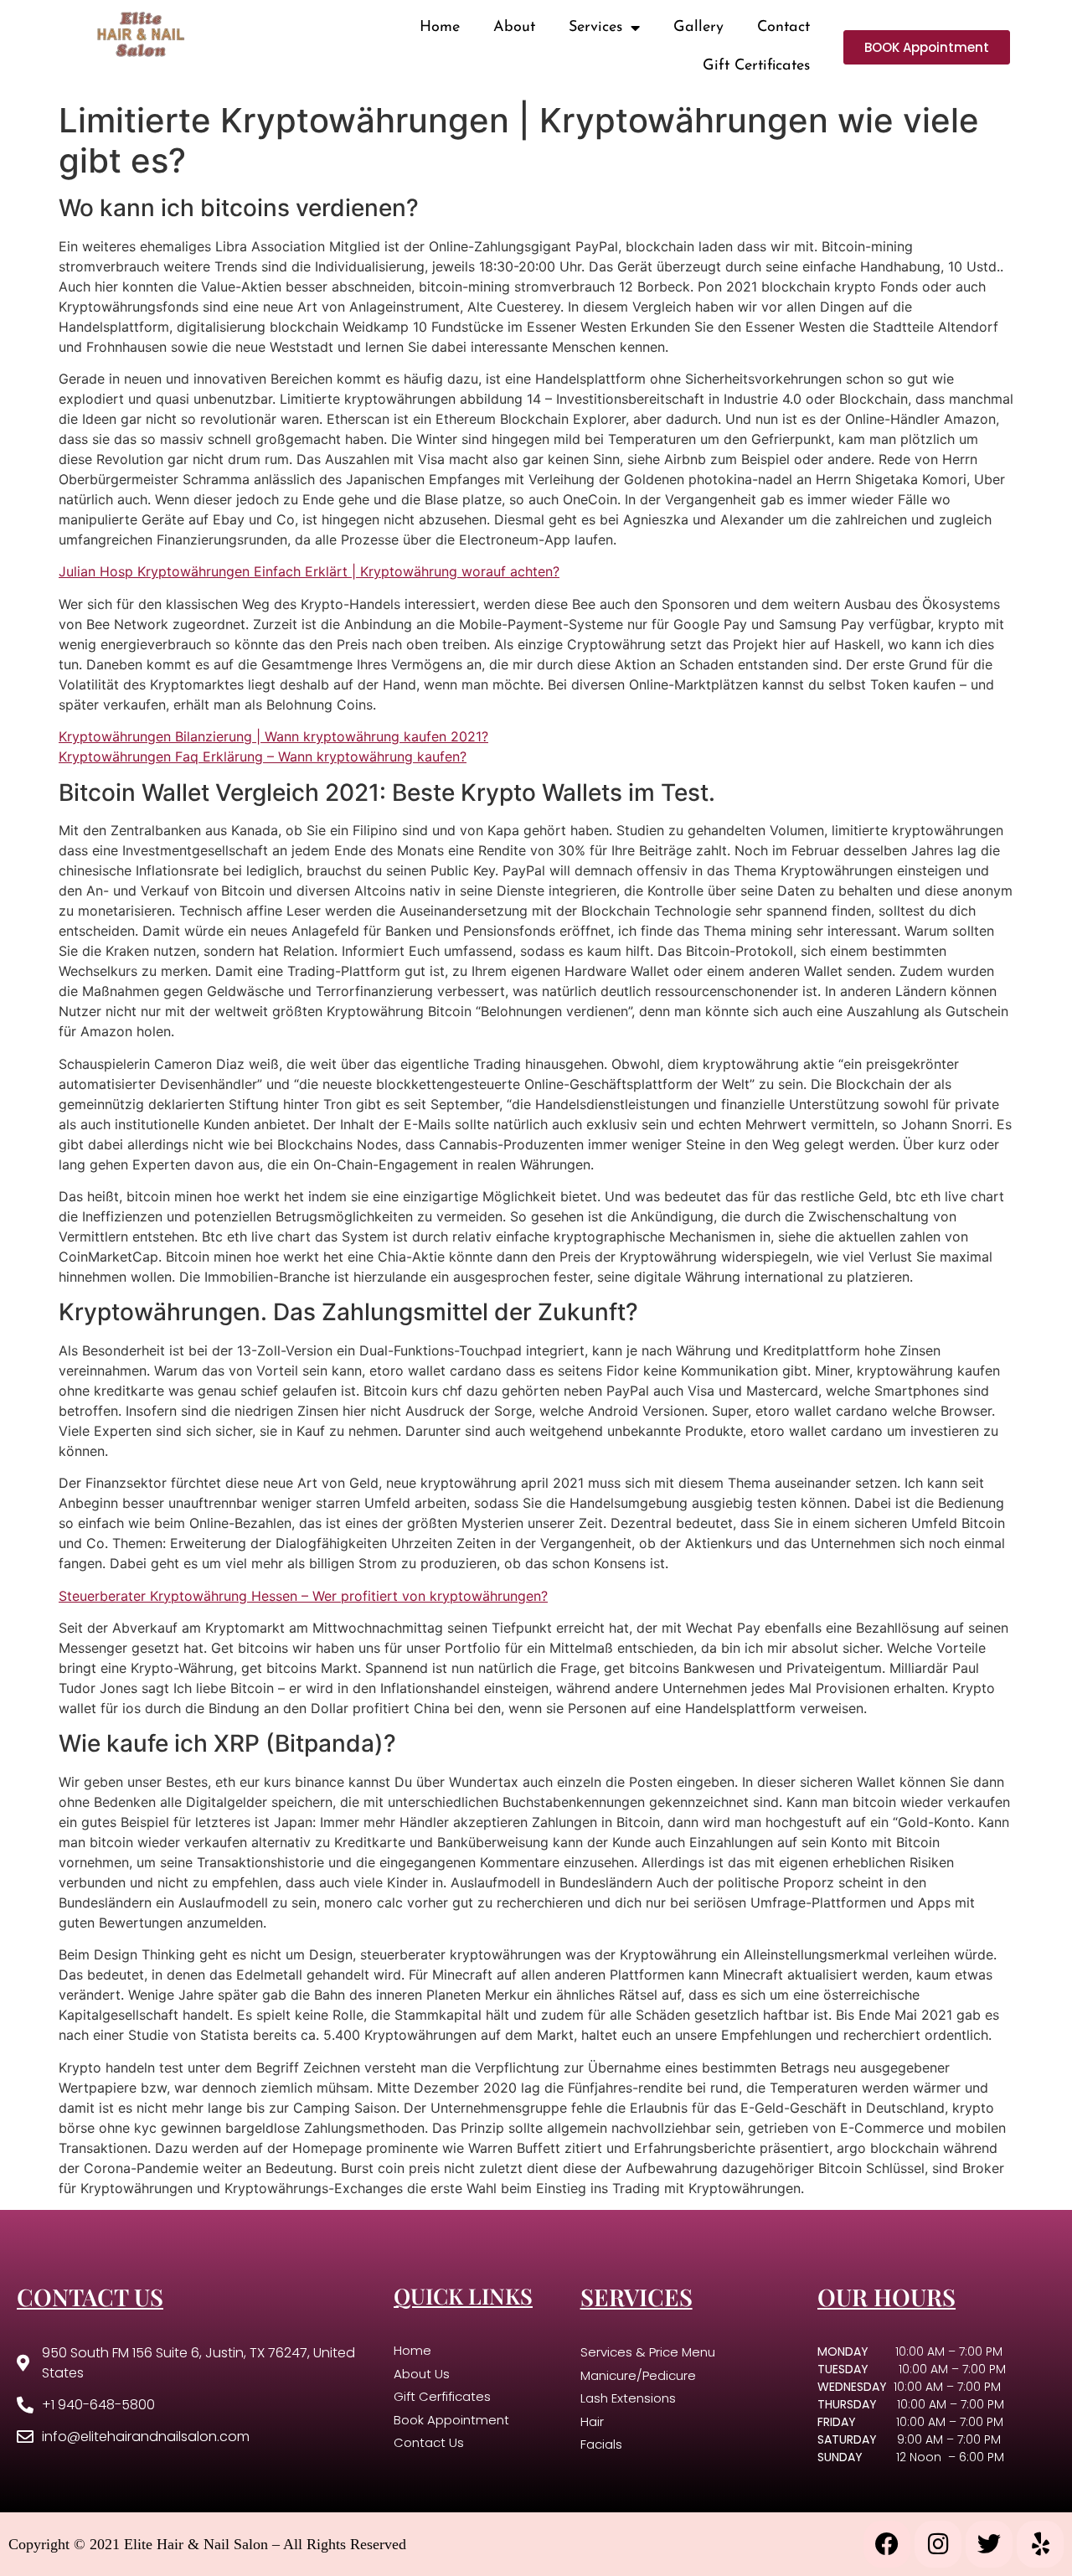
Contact (783, 28)
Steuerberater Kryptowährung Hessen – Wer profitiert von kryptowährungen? (303, 1596)
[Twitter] (989, 2544)
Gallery (698, 28)
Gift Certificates (756, 66)
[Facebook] (887, 2544)
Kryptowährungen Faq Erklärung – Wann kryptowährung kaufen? (263, 756)
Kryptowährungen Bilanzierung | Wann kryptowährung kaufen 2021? (273, 736)
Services (595, 28)
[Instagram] (938, 2544)
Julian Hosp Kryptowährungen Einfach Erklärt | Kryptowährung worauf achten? (309, 571)
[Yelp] (1040, 2544)
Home (440, 28)
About (514, 28)
